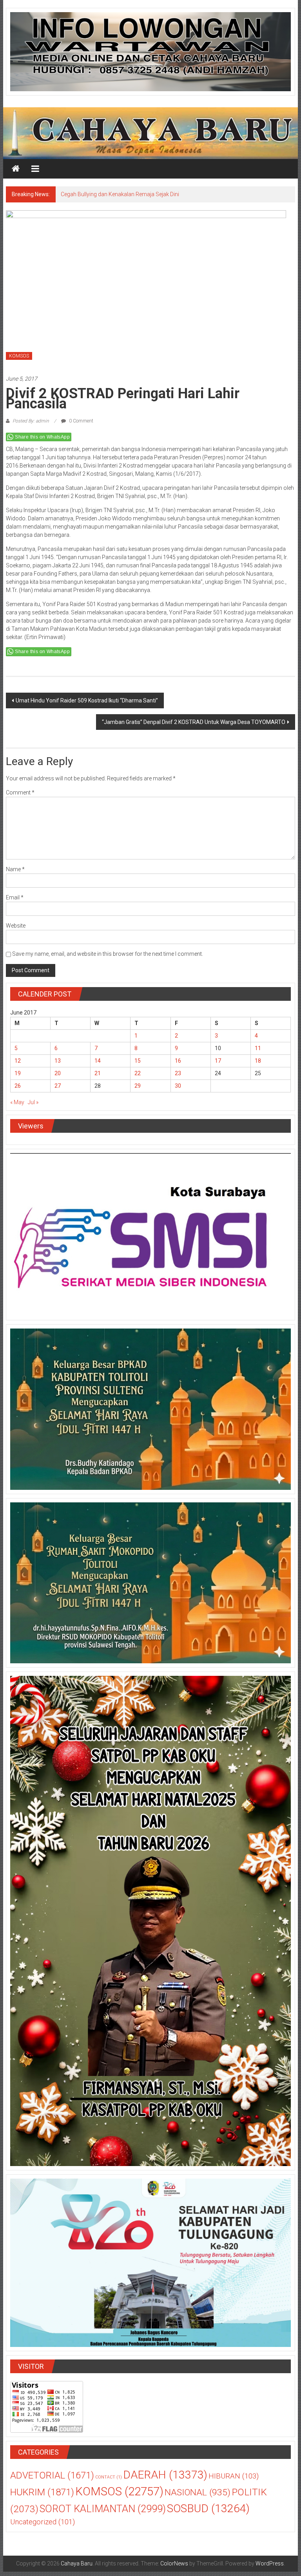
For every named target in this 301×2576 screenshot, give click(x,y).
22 (138, 1078)
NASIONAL (198, 2497)
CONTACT (109, 2481)
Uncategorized (43, 2526)
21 (98, 1078)
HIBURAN (234, 2480)
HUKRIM (42, 2496)
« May (17, 1107)
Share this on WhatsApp (42, 441)
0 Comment (81, 425)
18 (258, 1065)
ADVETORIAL (52, 2480)
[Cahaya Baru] (16, 169)
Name (15, 874)
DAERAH (165, 2479)
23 (178, 1078)
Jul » (33, 1107)
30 (178, 1090)
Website (16, 930)
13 (58, 1065)
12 (18, 1065)
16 (178, 1065)
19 (18, 1078)
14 (98, 1065)
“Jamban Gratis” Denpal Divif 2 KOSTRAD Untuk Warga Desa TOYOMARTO (194, 726)
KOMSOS (19, 360)
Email (15, 902)
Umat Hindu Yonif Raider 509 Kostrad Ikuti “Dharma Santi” (87, 705)
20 (58, 1078)
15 (138, 1065)
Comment (20, 797)
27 (58, 1090)
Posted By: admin (31, 425)
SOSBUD (208, 2513)
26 (18, 1090)
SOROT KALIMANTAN (103, 2513)
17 (218, 1065)
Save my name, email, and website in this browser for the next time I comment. (108, 958)
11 (258, 1052)
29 (138, 1090)
